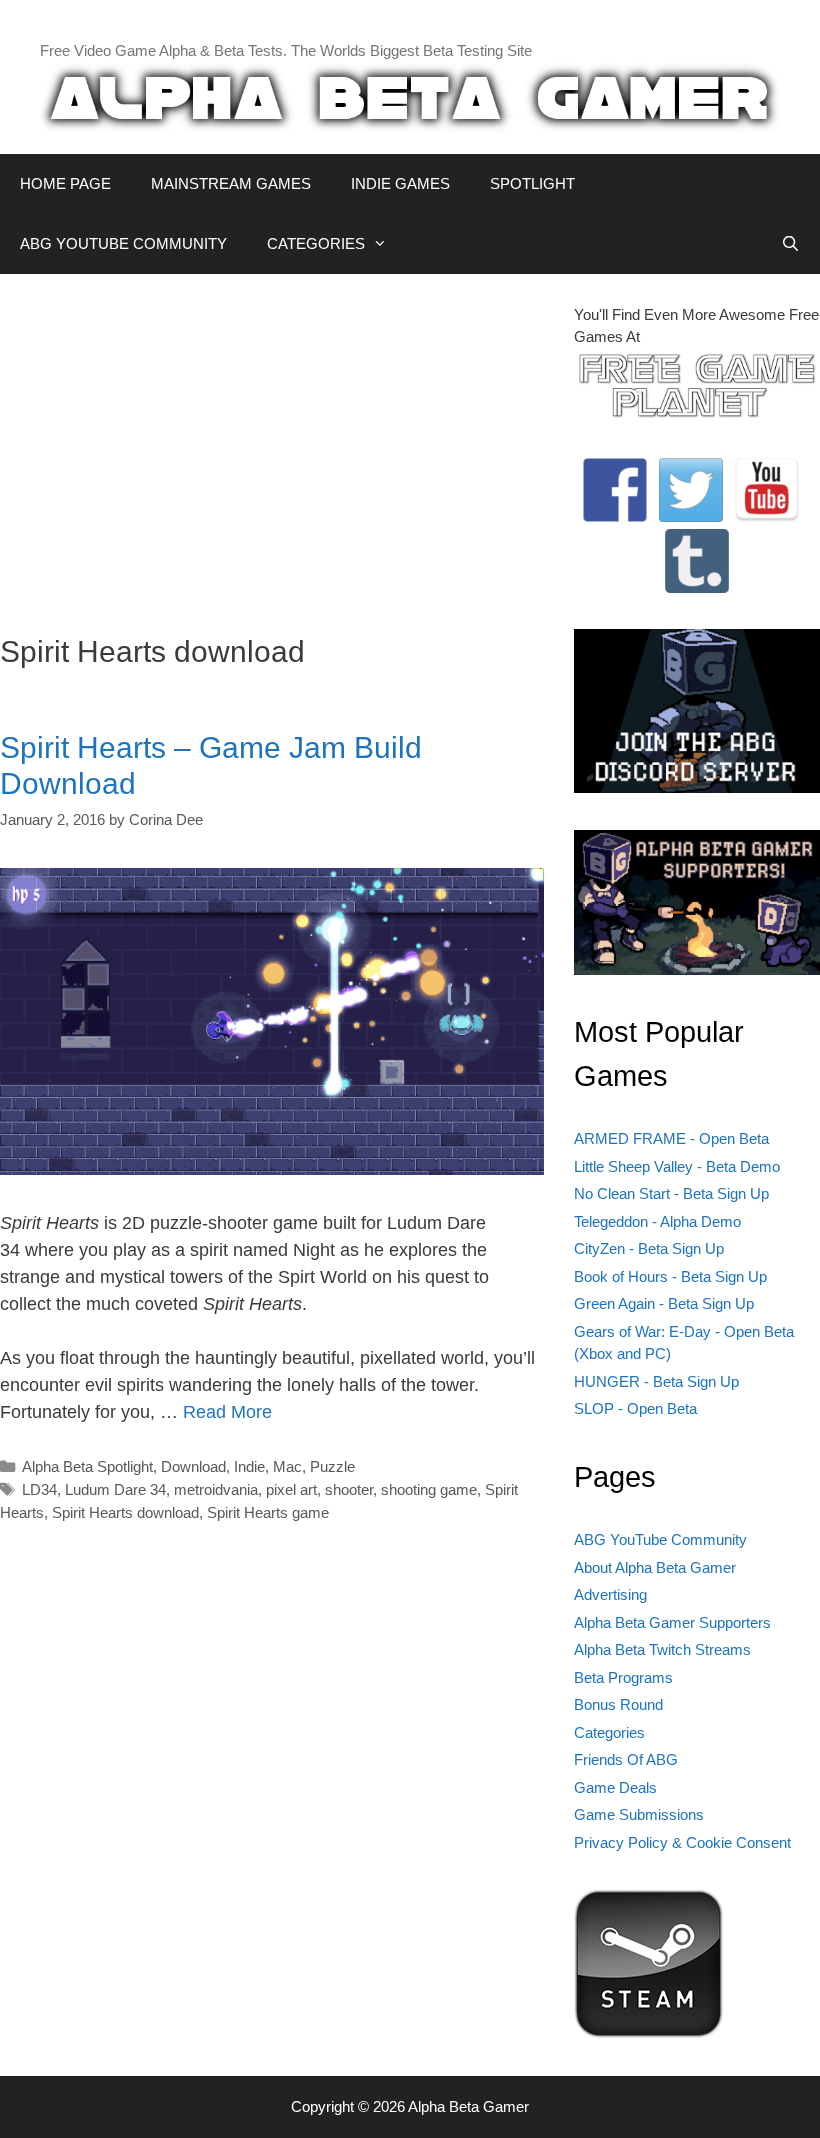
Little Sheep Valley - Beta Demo (677, 1166)
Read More (227, 1412)
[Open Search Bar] (790, 244)
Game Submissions (639, 1814)
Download (193, 1466)
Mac (287, 1466)
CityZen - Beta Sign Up (649, 1248)
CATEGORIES (316, 243)
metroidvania (216, 1489)
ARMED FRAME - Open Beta (671, 1138)
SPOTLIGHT (532, 183)
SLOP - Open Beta (635, 1408)
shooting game (429, 1489)
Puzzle (332, 1466)
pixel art (291, 1489)
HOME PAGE (65, 183)
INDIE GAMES (400, 183)
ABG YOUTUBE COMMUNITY (123, 243)
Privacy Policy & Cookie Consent (682, 1842)
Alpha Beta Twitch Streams (662, 1649)
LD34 (39, 1489)
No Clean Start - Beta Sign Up (671, 1193)
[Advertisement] (272, 444)
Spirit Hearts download (125, 1512)
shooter (349, 1489)
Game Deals (615, 1787)
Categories (609, 1732)
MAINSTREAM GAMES (231, 183)
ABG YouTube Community (660, 1539)
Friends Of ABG (626, 1759)
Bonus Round (618, 1704)
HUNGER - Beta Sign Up (656, 1381)
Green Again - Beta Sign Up (664, 1303)
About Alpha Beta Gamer (655, 1567)
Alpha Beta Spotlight (87, 1466)
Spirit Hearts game (268, 1512)
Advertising (610, 1594)
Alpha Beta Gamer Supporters (672, 1622)
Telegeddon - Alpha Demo (657, 1221)
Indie (249, 1466)
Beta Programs (623, 1677)
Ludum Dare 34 (115, 1489)
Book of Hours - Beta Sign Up (670, 1276)
